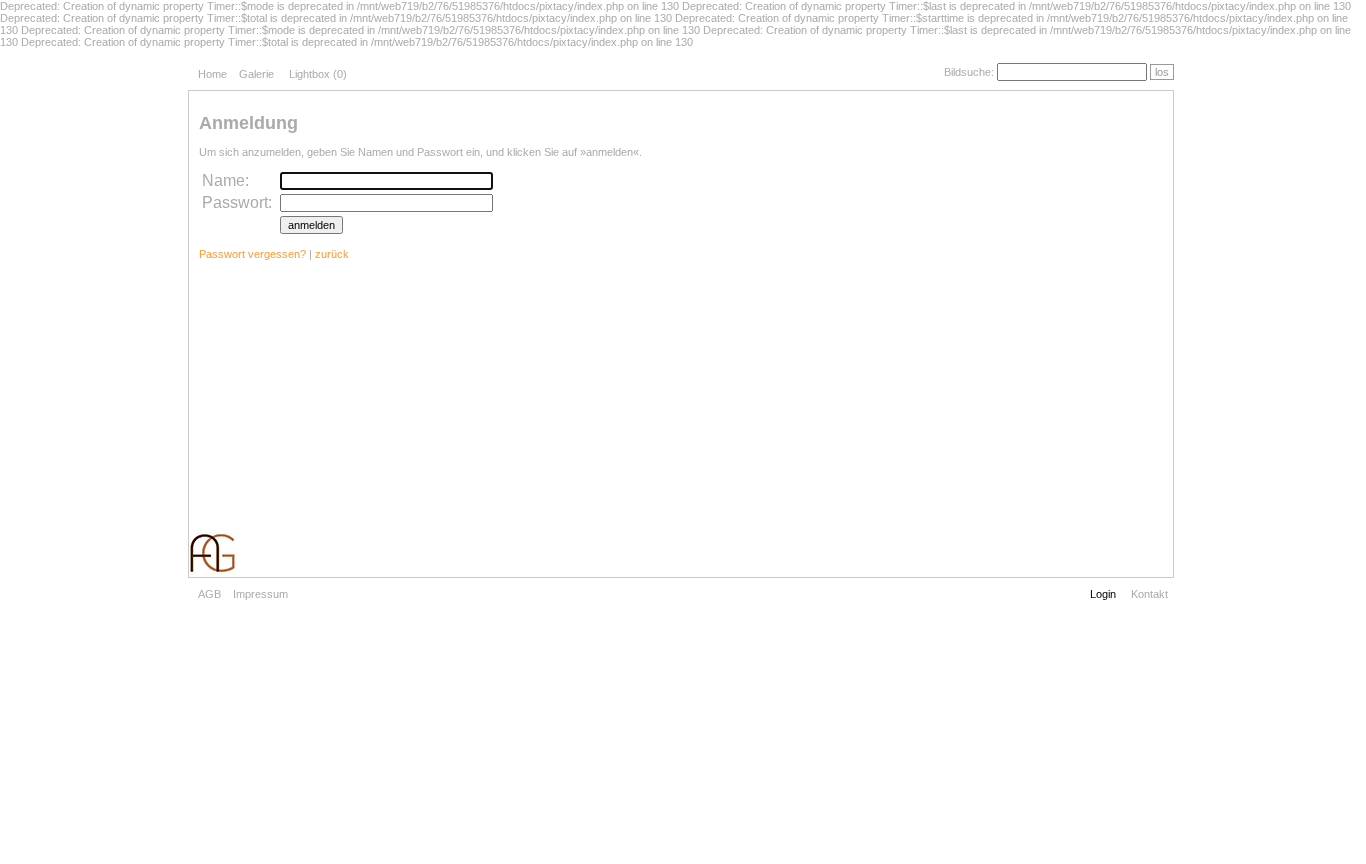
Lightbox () (318, 74)
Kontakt (1149, 594)
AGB (209, 594)
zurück (332, 254)
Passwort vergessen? (252, 254)
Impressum (260, 594)
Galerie (256, 74)
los (1162, 72)
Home (212, 74)
